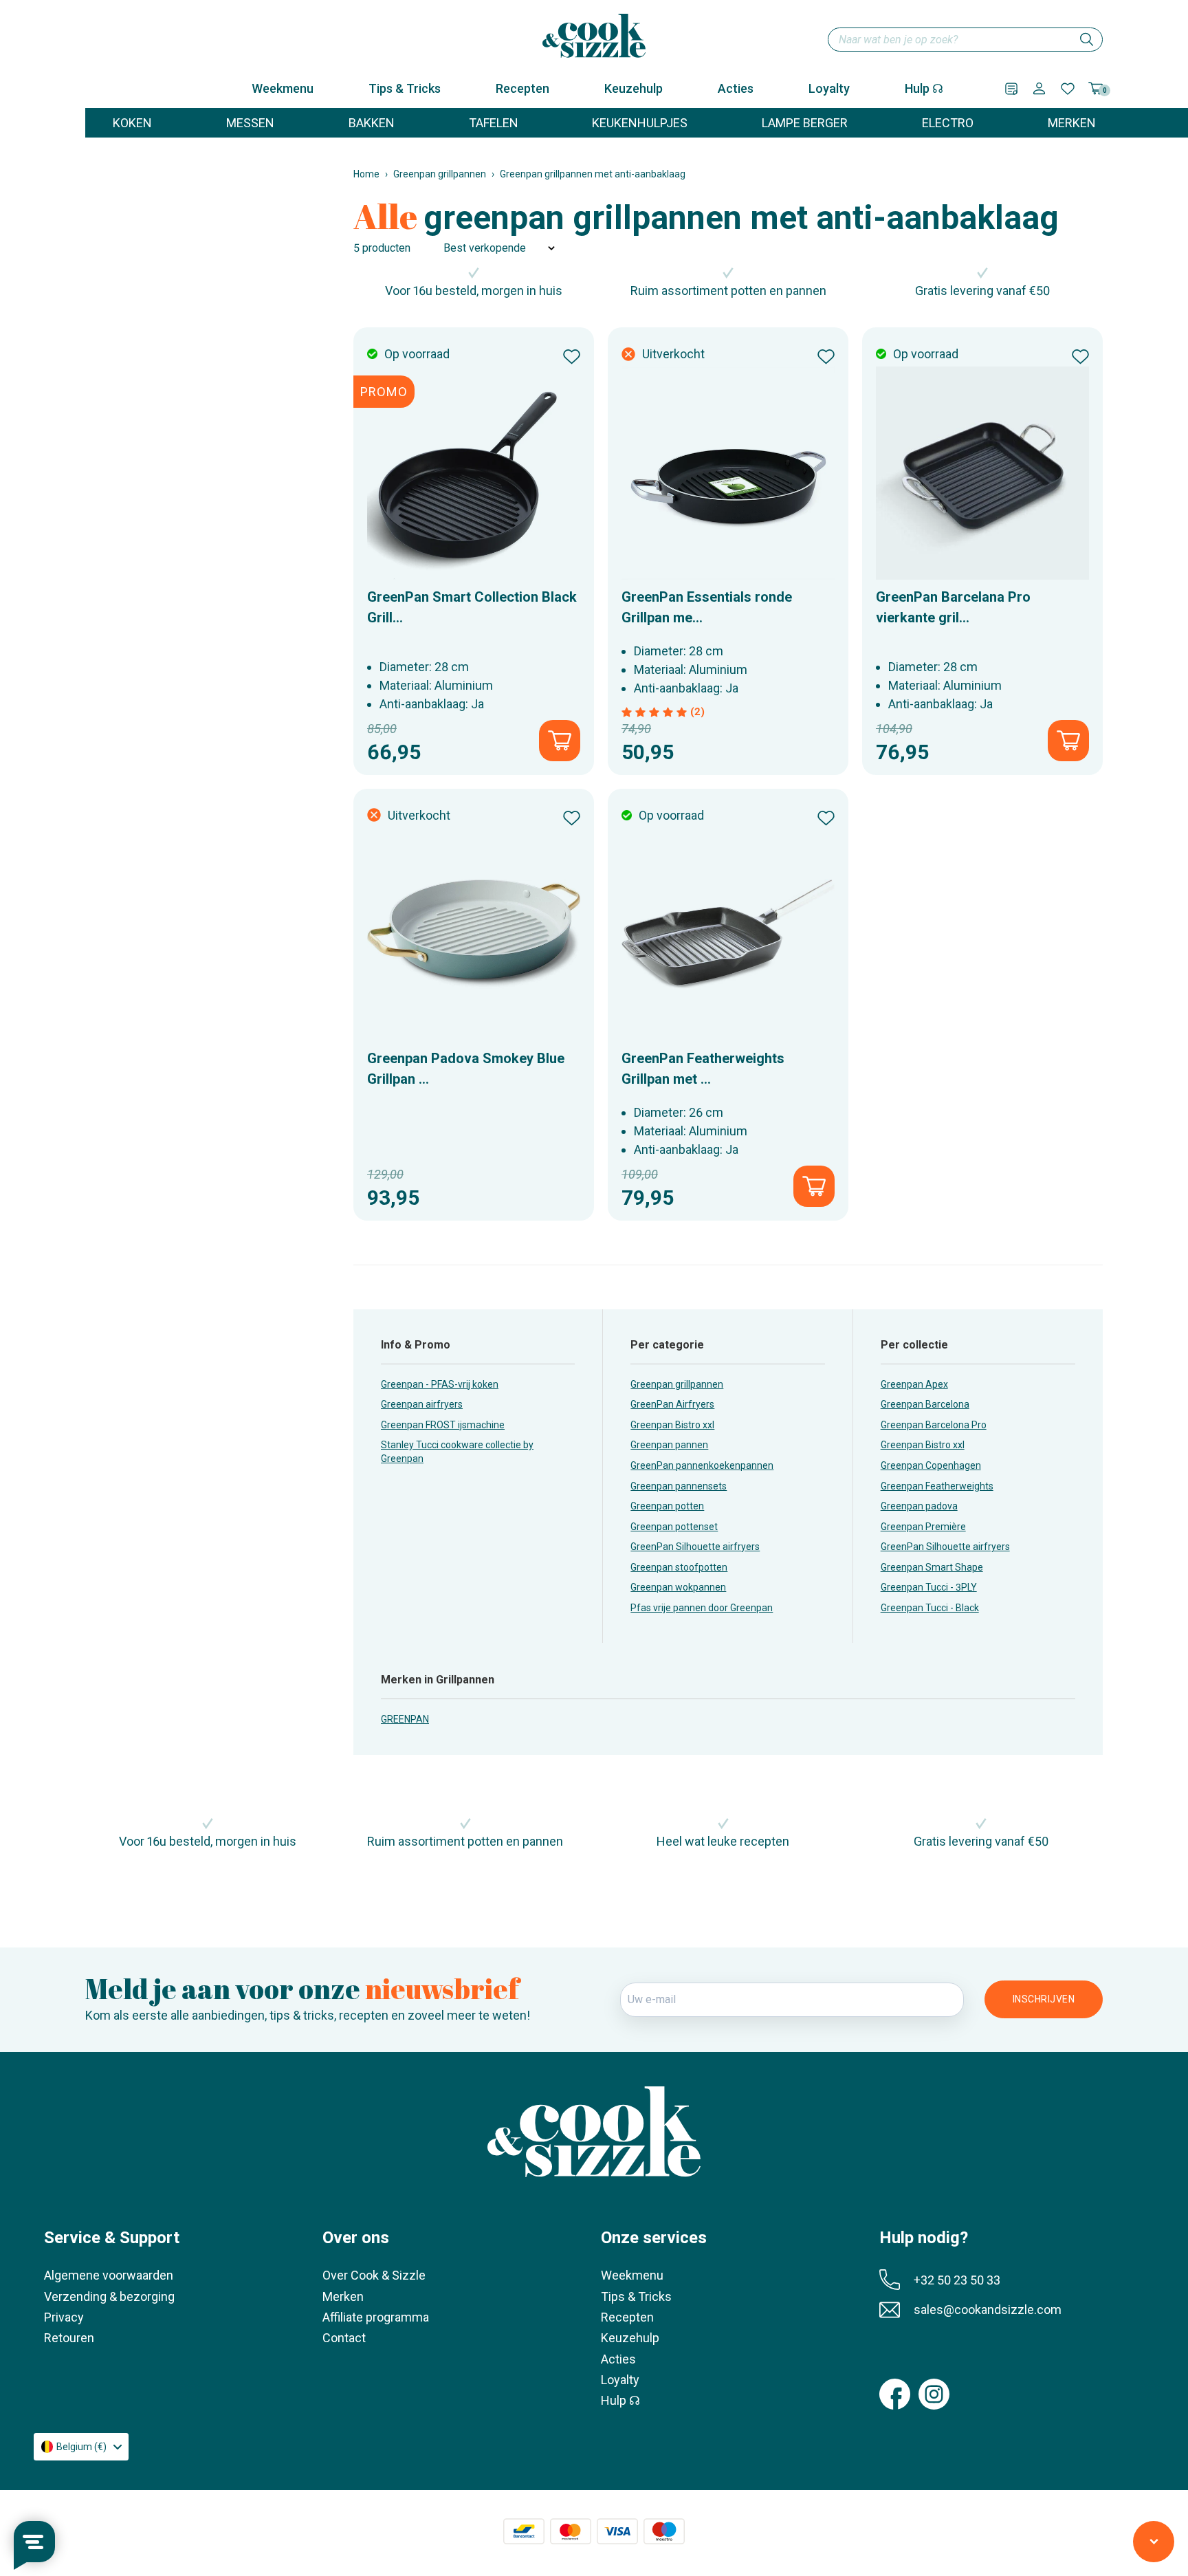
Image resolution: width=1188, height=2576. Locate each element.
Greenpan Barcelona (925, 1404)
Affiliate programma (376, 2317)
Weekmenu (283, 88)
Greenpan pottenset (674, 1527)
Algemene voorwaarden (109, 2275)
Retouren (69, 2338)
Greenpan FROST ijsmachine (443, 1425)
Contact (344, 2338)
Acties (736, 88)
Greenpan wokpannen (678, 1587)
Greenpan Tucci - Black (930, 1608)
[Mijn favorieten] (1068, 89)
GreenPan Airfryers (672, 1404)
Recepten (522, 88)
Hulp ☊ (924, 88)
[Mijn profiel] (1039, 88)
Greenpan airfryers (422, 1404)
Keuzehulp (634, 88)
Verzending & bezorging (109, 2296)
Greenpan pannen (669, 1445)
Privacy (64, 2317)
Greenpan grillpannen (440, 174)
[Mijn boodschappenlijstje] (1011, 89)
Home (366, 174)
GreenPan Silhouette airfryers (695, 1547)
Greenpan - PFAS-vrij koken (440, 1384)
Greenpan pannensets (679, 1486)
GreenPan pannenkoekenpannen (702, 1465)
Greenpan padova (919, 1506)
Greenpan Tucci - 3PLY (929, 1587)
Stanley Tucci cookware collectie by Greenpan (457, 1452)
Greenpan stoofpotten (679, 1567)
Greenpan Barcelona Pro (934, 1425)
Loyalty (829, 88)
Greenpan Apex (914, 1384)
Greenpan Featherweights (937, 1486)
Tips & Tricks (405, 88)
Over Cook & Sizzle (374, 2275)
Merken (343, 2296)
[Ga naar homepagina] (594, 36)
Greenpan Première (923, 1527)
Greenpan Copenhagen (931, 1465)
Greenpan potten (667, 1506)
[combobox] (965, 40)
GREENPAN (405, 1719)
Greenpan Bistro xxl (672, 1425)
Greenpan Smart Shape (932, 1567)
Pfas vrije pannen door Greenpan (702, 1608)
